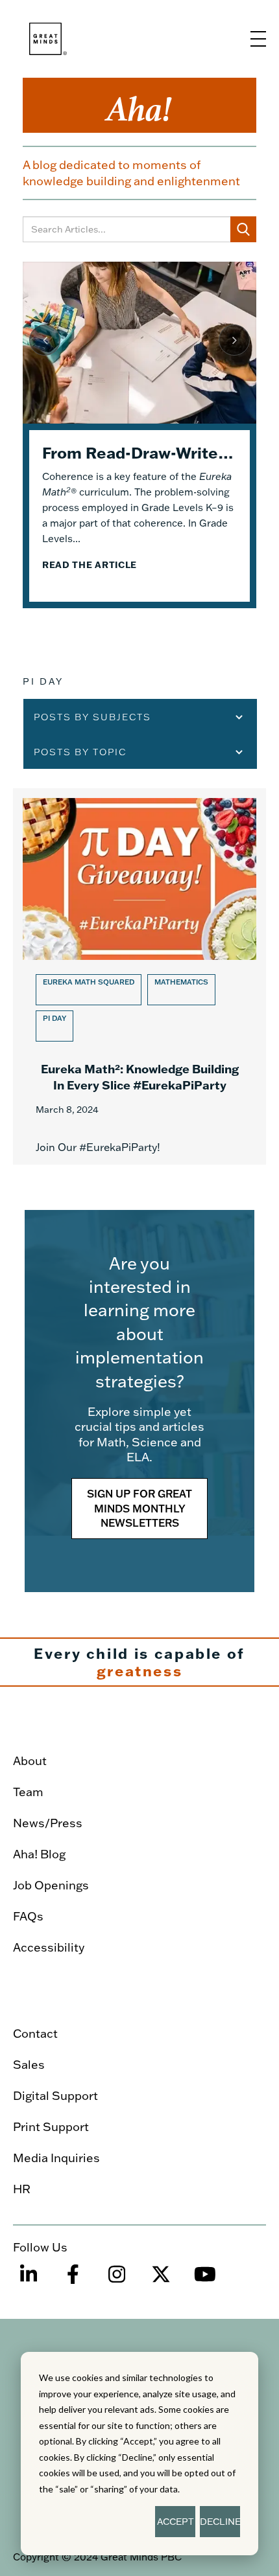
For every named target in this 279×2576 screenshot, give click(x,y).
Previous (45, 340)
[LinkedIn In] (29, 2280)
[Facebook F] (73, 2280)
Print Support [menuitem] (51, 2127)
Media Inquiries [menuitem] (56, 2158)
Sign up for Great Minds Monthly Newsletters (139, 1509)
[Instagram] (117, 2280)
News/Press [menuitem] (48, 1823)
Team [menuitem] (28, 1792)
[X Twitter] (161, 2280)
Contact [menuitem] (35, 2034)
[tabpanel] (139, 435)
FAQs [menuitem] (28, 1916)
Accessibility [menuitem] (49, 1947)
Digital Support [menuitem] (55, 2096)
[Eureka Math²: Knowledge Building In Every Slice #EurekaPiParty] (139, 976)
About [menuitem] (30, 1761)
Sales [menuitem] (29, 2065)
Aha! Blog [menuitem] (39, 1854)
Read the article (90, 565)
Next (234, 340)
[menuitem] (135, 1726)
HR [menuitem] (22, 2189)
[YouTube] (205, 2280)
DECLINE (220, 2522)
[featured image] (139, 343)
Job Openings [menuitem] (51, 1885)
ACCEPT (176, 2522)
